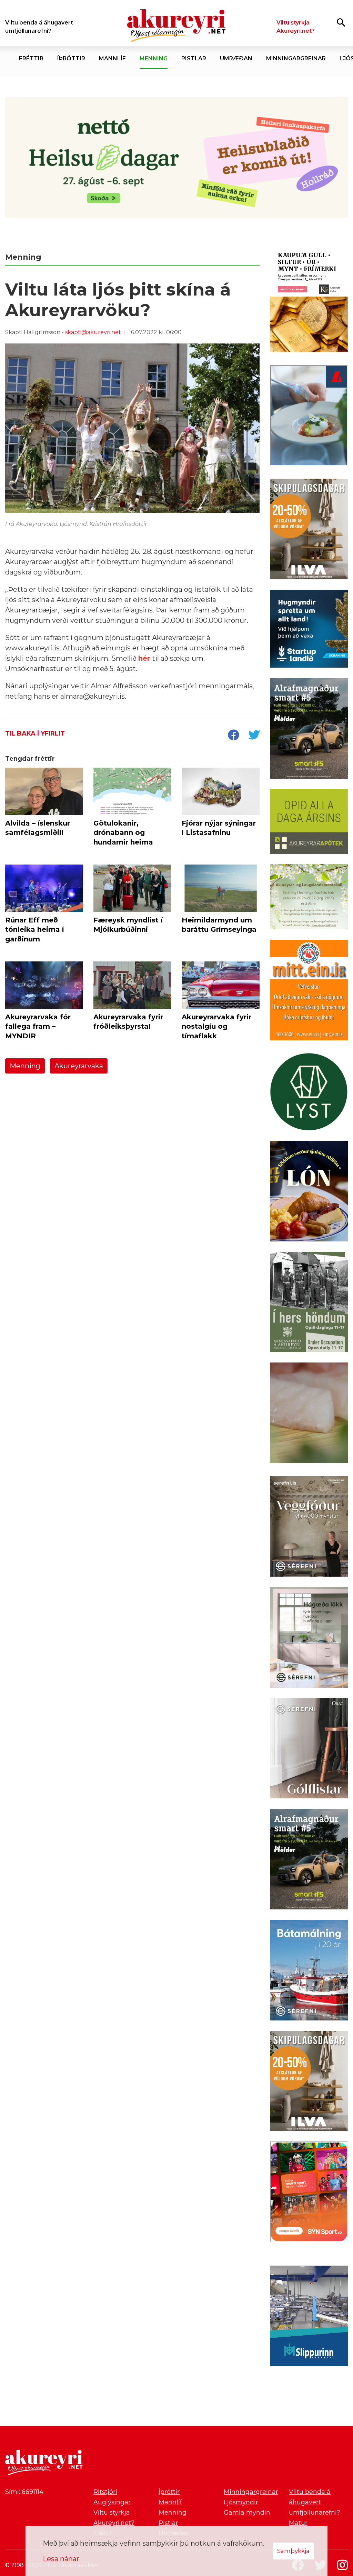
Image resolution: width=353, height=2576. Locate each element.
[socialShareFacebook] (233, 736)
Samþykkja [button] (293, 2551)
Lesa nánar (61, 2559)
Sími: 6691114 (24, 2492)
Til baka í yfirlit (35, 733)
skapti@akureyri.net (93, 332)
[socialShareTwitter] (254, 736)
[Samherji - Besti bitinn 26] (309, 1414)
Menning (25, 1066)
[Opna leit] (341, 22)
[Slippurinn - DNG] (309, 2317)
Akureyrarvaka (79, 1066)
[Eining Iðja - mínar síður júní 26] (309, 991)
